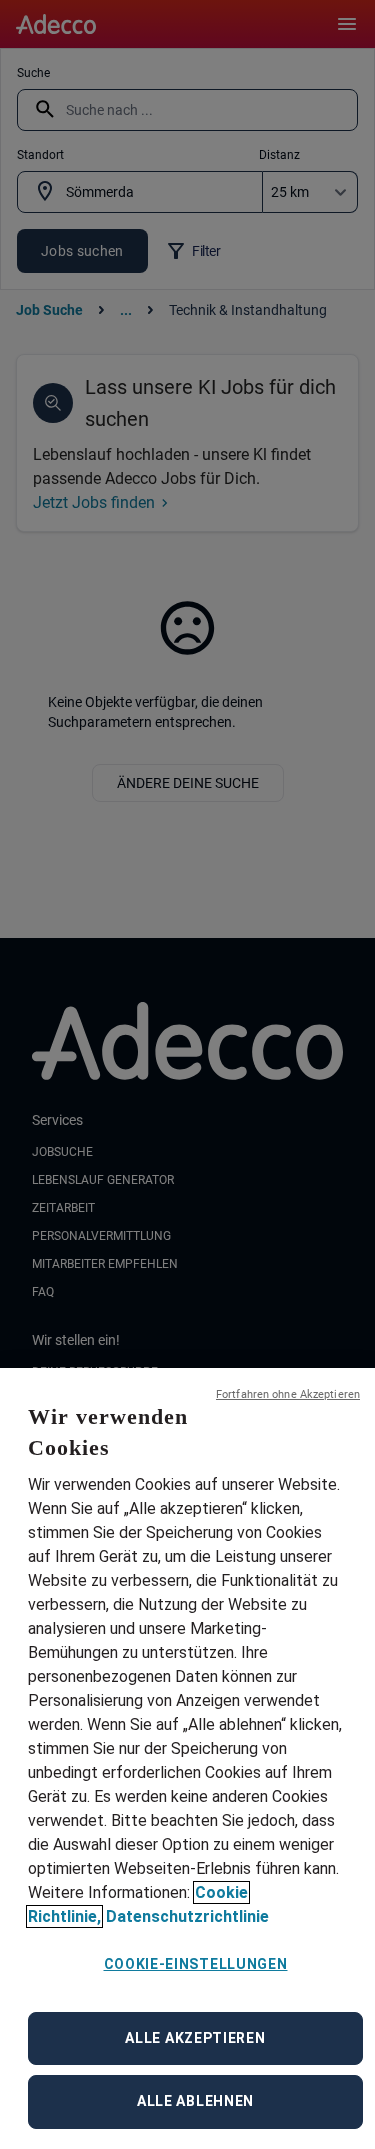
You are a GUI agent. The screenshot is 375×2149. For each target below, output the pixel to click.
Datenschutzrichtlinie (187, 1916)
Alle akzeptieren (195, 2038)
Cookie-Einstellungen (196, 1964)
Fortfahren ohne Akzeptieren (288, 1394)
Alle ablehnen (195, 2101)
